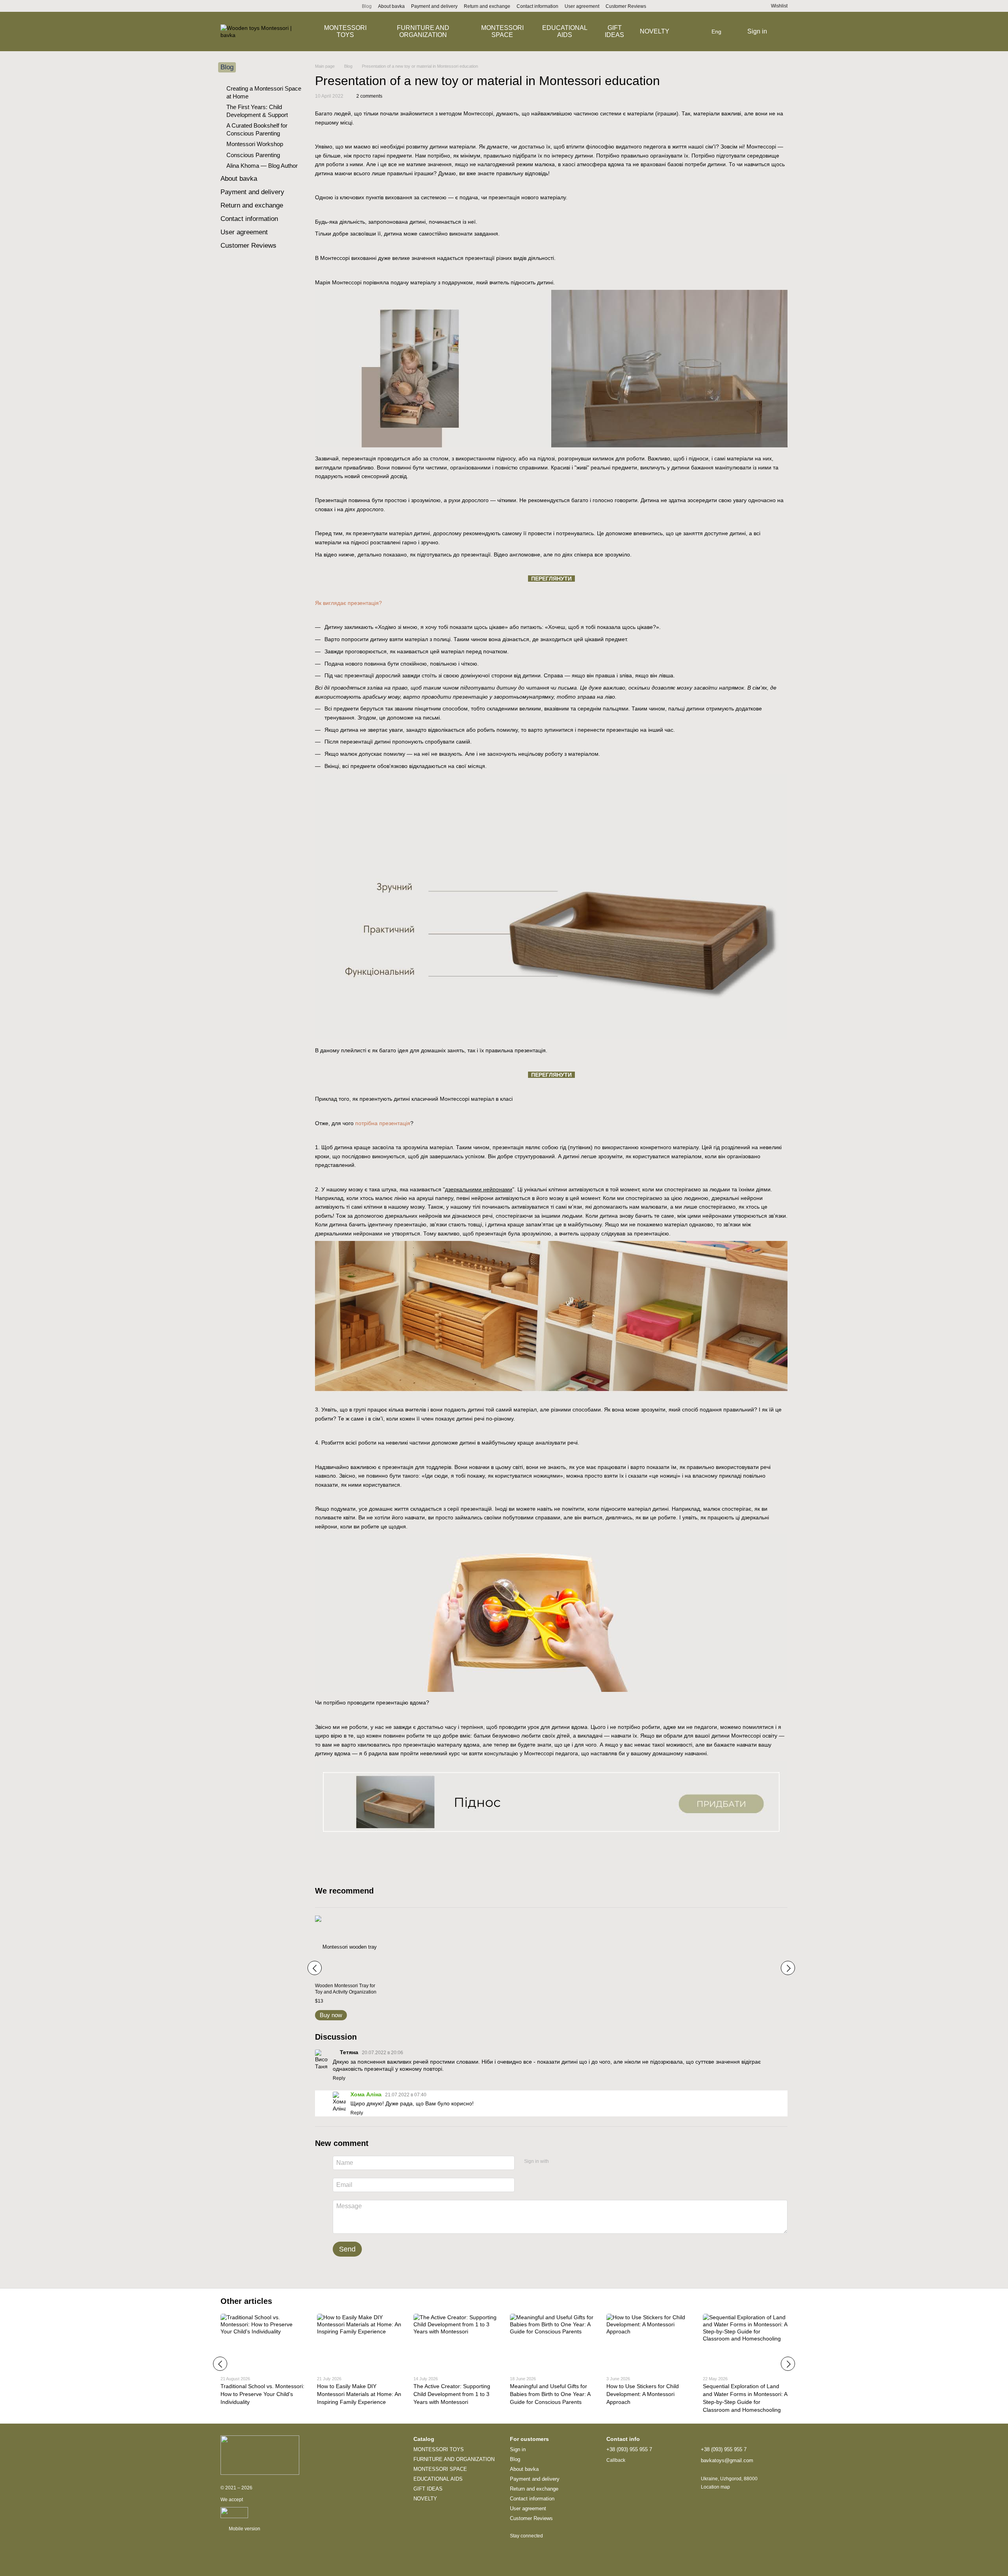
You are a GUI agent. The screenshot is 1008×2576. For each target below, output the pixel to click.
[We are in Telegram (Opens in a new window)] (243, 6)
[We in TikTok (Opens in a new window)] (271, 6)
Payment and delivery (434, 6)
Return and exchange (487, 6)
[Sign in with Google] (570, 2162)
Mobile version (244, 2529)
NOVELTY (655, 31)
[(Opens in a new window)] (234, 2512)
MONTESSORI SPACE (502, 31)
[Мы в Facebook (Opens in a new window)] (252, 6)
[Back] (315, 1968)
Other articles (246, 2301)
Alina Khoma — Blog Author (262, 166)
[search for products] (697, 32)
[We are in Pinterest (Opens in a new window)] (233, 6)
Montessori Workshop (255, 144)
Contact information (537, 6)
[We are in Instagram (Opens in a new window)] (224, 6)
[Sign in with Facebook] (558, 2162)
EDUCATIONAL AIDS (565, 31)
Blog (367, 6)
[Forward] (788, 1968)
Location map (715, 2487)
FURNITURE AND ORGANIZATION (423, 31)
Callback (616, 2460)
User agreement (582, 6)
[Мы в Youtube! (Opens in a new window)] (261, 6)
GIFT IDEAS (614, 31)
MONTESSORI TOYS (345, 31)
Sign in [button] (518, 2449)
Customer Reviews (626, 6)
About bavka (391, 6)
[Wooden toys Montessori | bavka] (260, 2455)
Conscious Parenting (253, 155)
